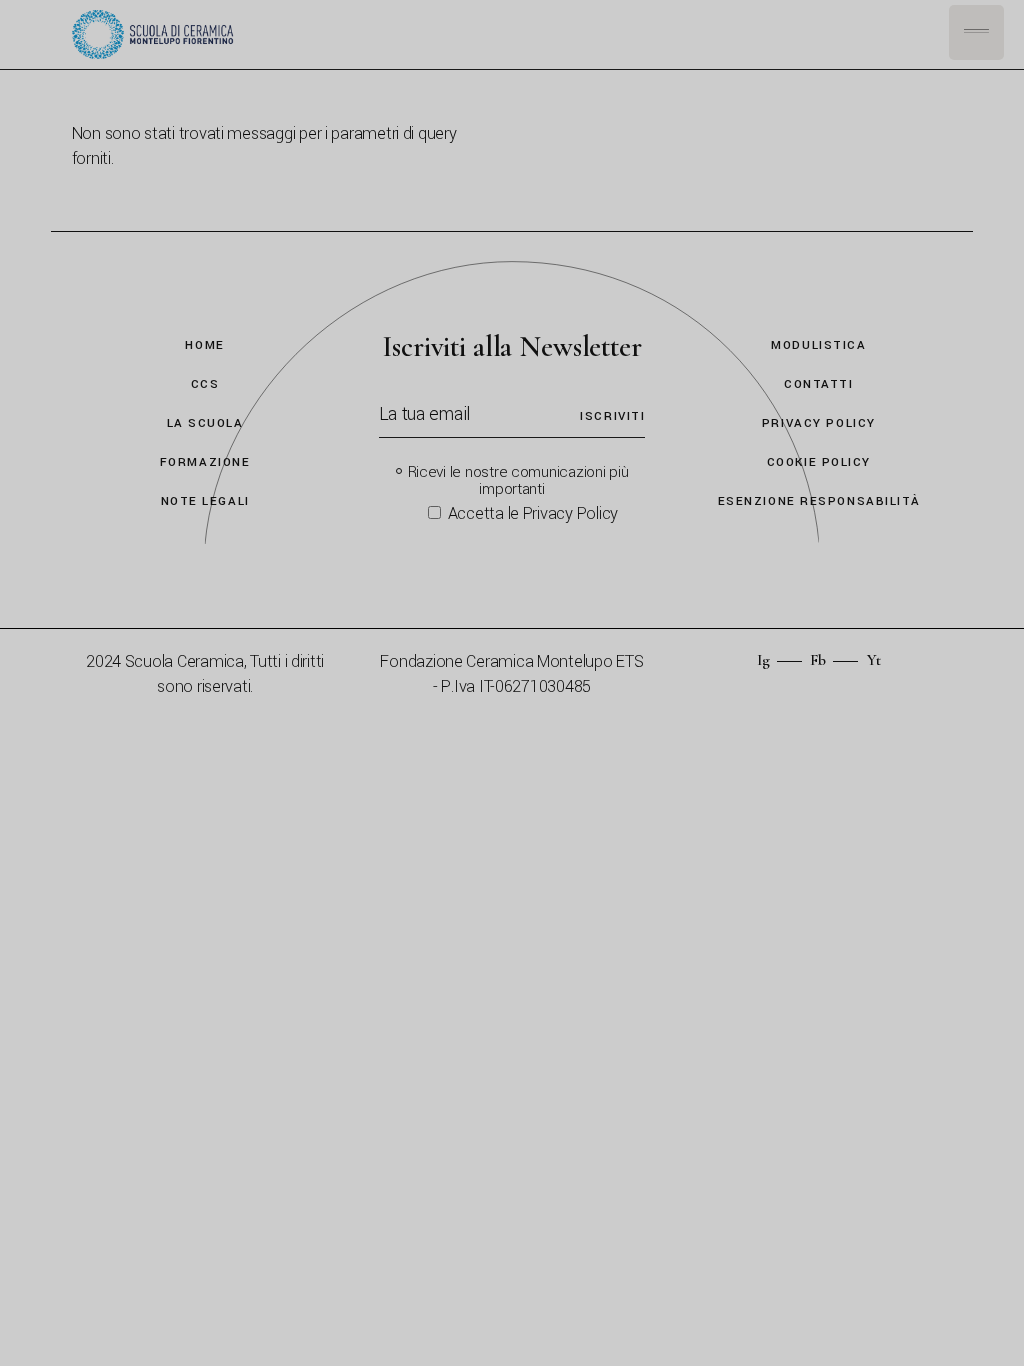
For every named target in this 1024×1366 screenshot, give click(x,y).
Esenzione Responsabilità (819, 501)
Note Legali (205, 501)
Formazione (205, 462)
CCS (205, 384)
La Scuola (205, 423)
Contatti (818, 384)
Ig (763, 660)
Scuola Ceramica (184, 661)
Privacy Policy (819, 423)
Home (204, 345)
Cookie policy (819, 462)
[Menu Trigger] (976, 32)
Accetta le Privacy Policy (533, 513)
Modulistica (818, 345)
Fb (818, 660)
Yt (874, 660)
